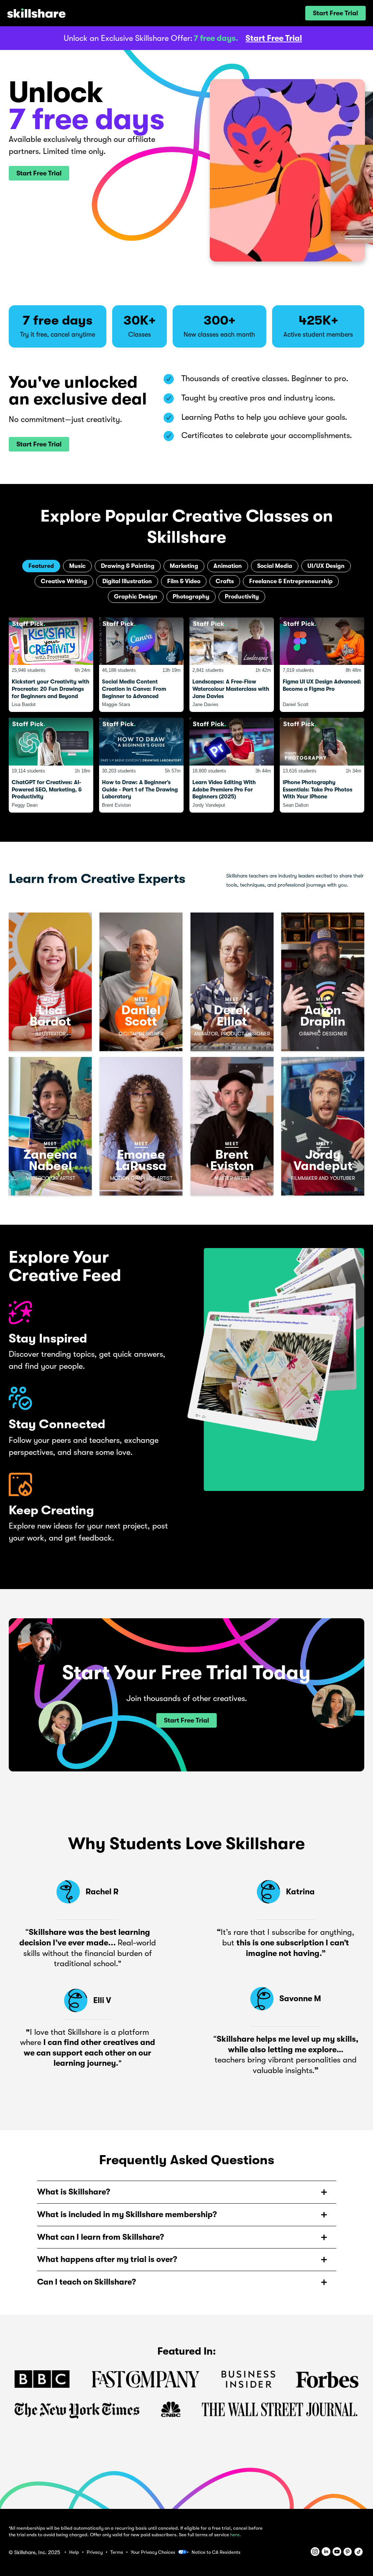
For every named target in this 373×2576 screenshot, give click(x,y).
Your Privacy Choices (153, 2552)
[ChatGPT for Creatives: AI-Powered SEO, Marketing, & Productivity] (51, 765)
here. (236, 2535)
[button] (335, 13)
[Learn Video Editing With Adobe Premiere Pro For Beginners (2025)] (232, 765)
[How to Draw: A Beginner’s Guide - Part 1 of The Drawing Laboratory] (141, 765)
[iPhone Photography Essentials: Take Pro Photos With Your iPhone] (322, 765)
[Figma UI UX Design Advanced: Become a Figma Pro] (322, 665)
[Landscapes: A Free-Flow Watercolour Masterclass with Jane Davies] (232, 665)
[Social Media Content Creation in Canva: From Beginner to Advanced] (141, 665)
